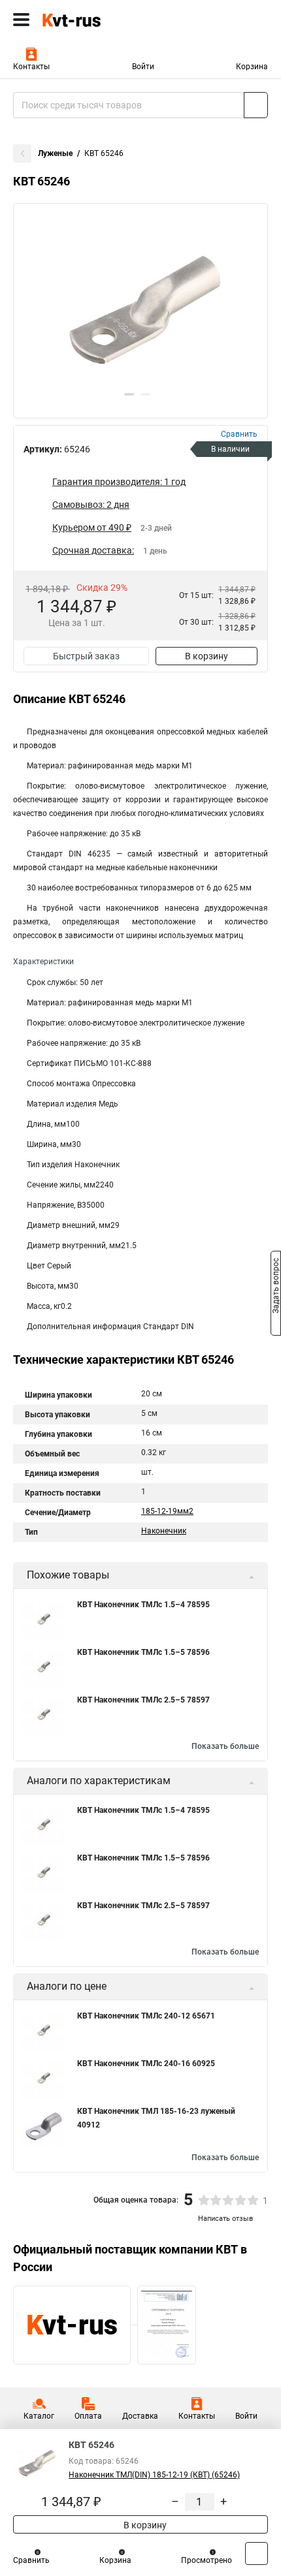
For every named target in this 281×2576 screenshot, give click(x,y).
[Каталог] (21, 20)
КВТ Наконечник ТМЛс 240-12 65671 (146, 2016)
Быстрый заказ (86, 656)
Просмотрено (207, 2560)
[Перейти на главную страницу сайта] (98, 20)
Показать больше (225, 1746)
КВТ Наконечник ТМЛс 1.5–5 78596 (143, 1652)
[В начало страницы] (256, 2553)
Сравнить (31, 2560)
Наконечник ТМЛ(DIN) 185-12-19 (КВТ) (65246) (154, 2475)
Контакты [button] (31, 67)
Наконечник (164, 1531)
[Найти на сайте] (256, 105)
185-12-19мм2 (167, 1511)
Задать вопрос (276, 1287)
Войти (143, 67)
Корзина (252, 67)
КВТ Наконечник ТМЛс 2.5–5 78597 (143, 1700)
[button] (129, 394)
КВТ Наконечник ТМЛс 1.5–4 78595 (143, 1605)
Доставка (140, 2416)
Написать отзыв (225, 2219)
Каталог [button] (39, 2416)
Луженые (55, 153)
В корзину (207, 656)
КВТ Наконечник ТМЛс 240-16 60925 (146, 2064)
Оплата (88, 2416)
